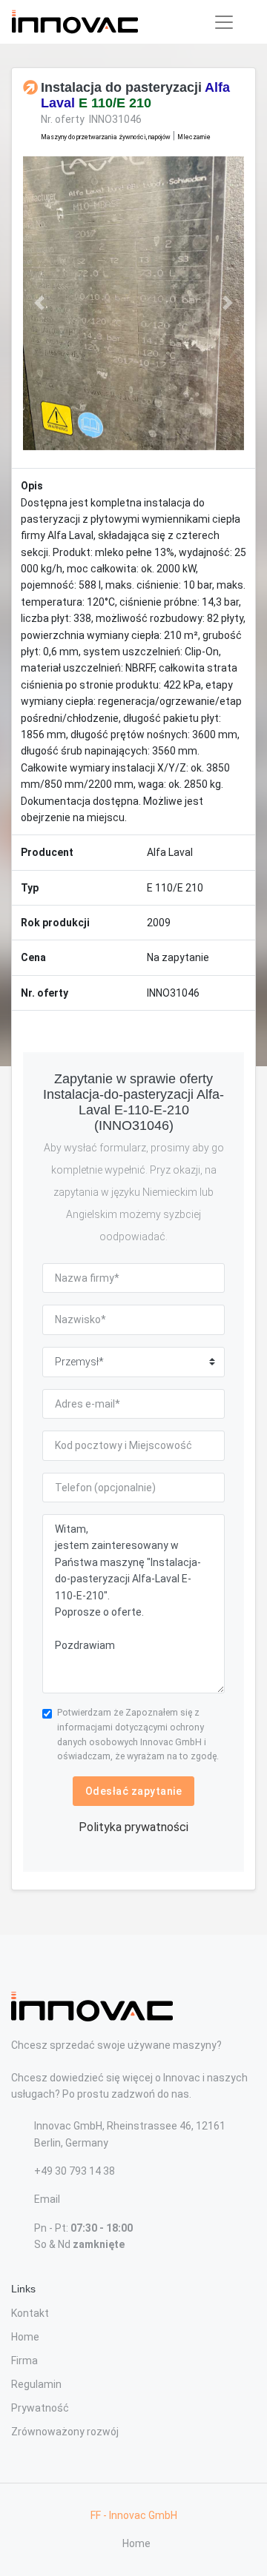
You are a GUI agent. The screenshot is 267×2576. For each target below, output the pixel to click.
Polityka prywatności (133, 1827)
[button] (40, 303)
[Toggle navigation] (224, 22)
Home (25, 2337)
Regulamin (36, 2384)
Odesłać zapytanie (134, 1791)
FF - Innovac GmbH (134, 2515)
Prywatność (40, 2408)
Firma (24, 2361)
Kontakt (30, 2313)
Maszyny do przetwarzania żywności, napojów (106, 137)
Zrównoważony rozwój (65, 2432)
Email (47, 2199)
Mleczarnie (194, 137)
